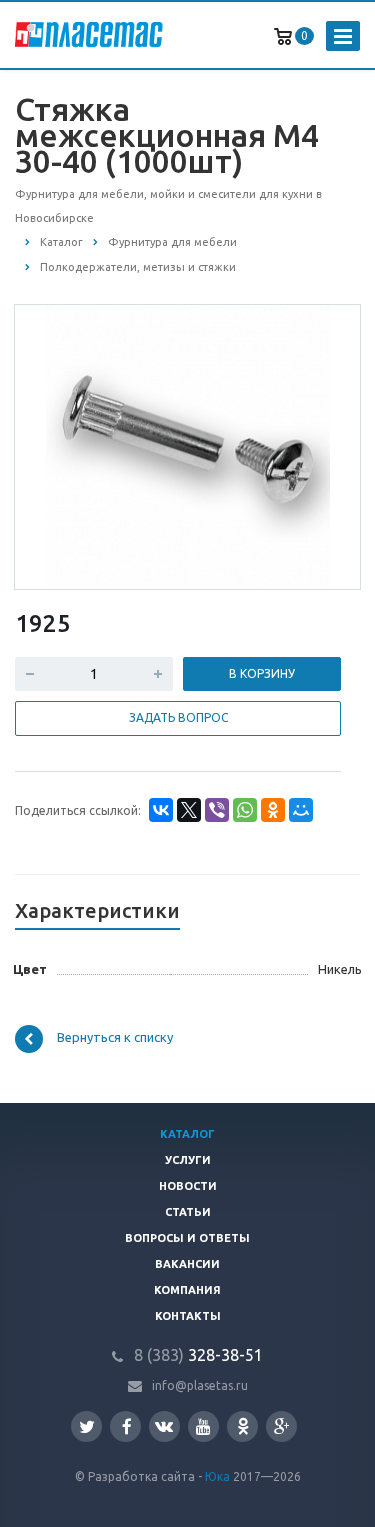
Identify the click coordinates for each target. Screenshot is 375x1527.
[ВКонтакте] (161, 810)
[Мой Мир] (301, 810)
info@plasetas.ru (200, 1385)
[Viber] (217, 810)
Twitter (86, 1426)
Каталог (187, 1134)
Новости (188, 1186)
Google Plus (281, 1426)
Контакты (188, 1316)
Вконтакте (164, 1426)
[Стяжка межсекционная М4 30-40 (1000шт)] (188, 446)
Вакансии (187, 1264)
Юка (217, 1476)
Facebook (125, 1426)
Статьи (188, 1212)
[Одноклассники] (273, 810)
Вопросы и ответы (187, 1238)
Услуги (188, 1160)
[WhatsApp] (245, 810)
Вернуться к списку (115, 1037)
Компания (187, 1290)
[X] (189, 810)
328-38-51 (198, 1355)
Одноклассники (242, 1426)
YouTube (203, 1426)
